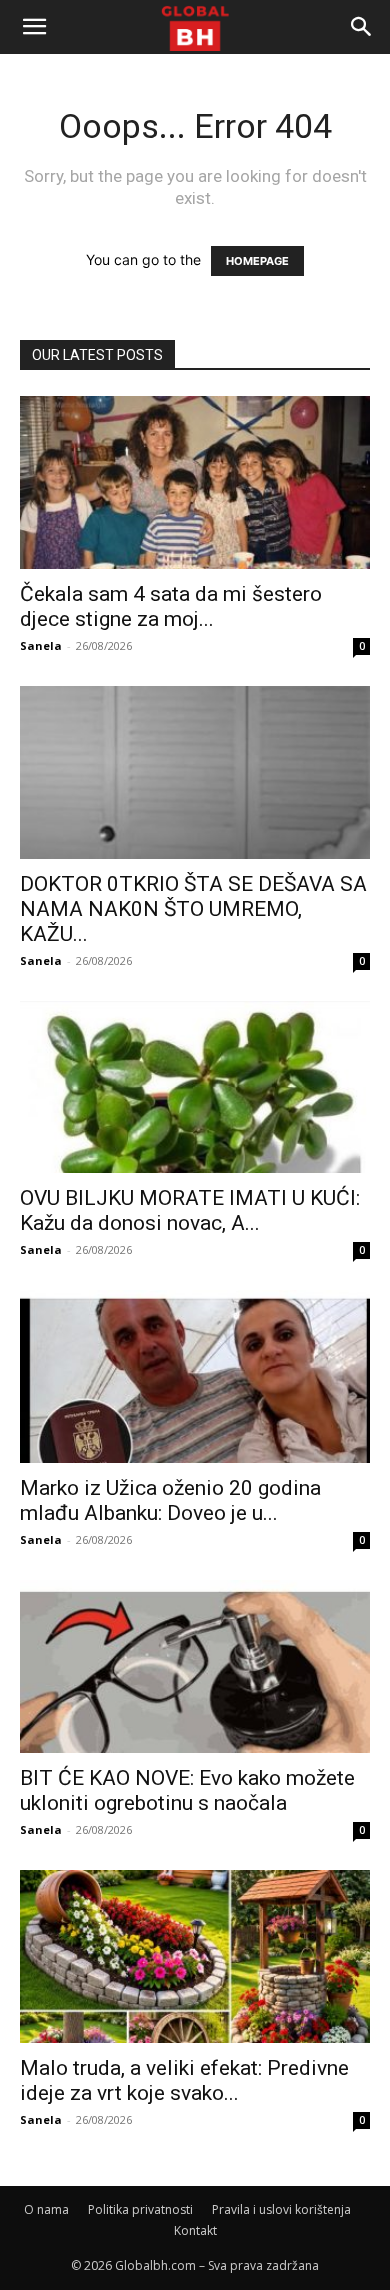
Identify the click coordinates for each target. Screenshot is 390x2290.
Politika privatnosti (140, 2209)
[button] (34, 27)
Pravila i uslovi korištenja (281, 2209)
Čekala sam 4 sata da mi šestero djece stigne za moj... (171, 606)
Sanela (41, 645)
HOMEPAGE (257, 261)
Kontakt (195, 2230)
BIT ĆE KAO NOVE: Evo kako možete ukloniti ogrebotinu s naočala (187, 1790)
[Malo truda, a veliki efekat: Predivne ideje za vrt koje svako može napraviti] (195, 1956)
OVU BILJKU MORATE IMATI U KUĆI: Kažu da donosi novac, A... (190, 1210)
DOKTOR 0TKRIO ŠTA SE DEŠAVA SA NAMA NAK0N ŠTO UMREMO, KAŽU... (193, 909)
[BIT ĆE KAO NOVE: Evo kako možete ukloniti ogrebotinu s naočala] (195, 1666)
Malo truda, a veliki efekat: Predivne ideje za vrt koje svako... (184, 2080)
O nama (46, 2209)
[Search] (362, 27)
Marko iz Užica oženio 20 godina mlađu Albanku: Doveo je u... (170, 1500)
